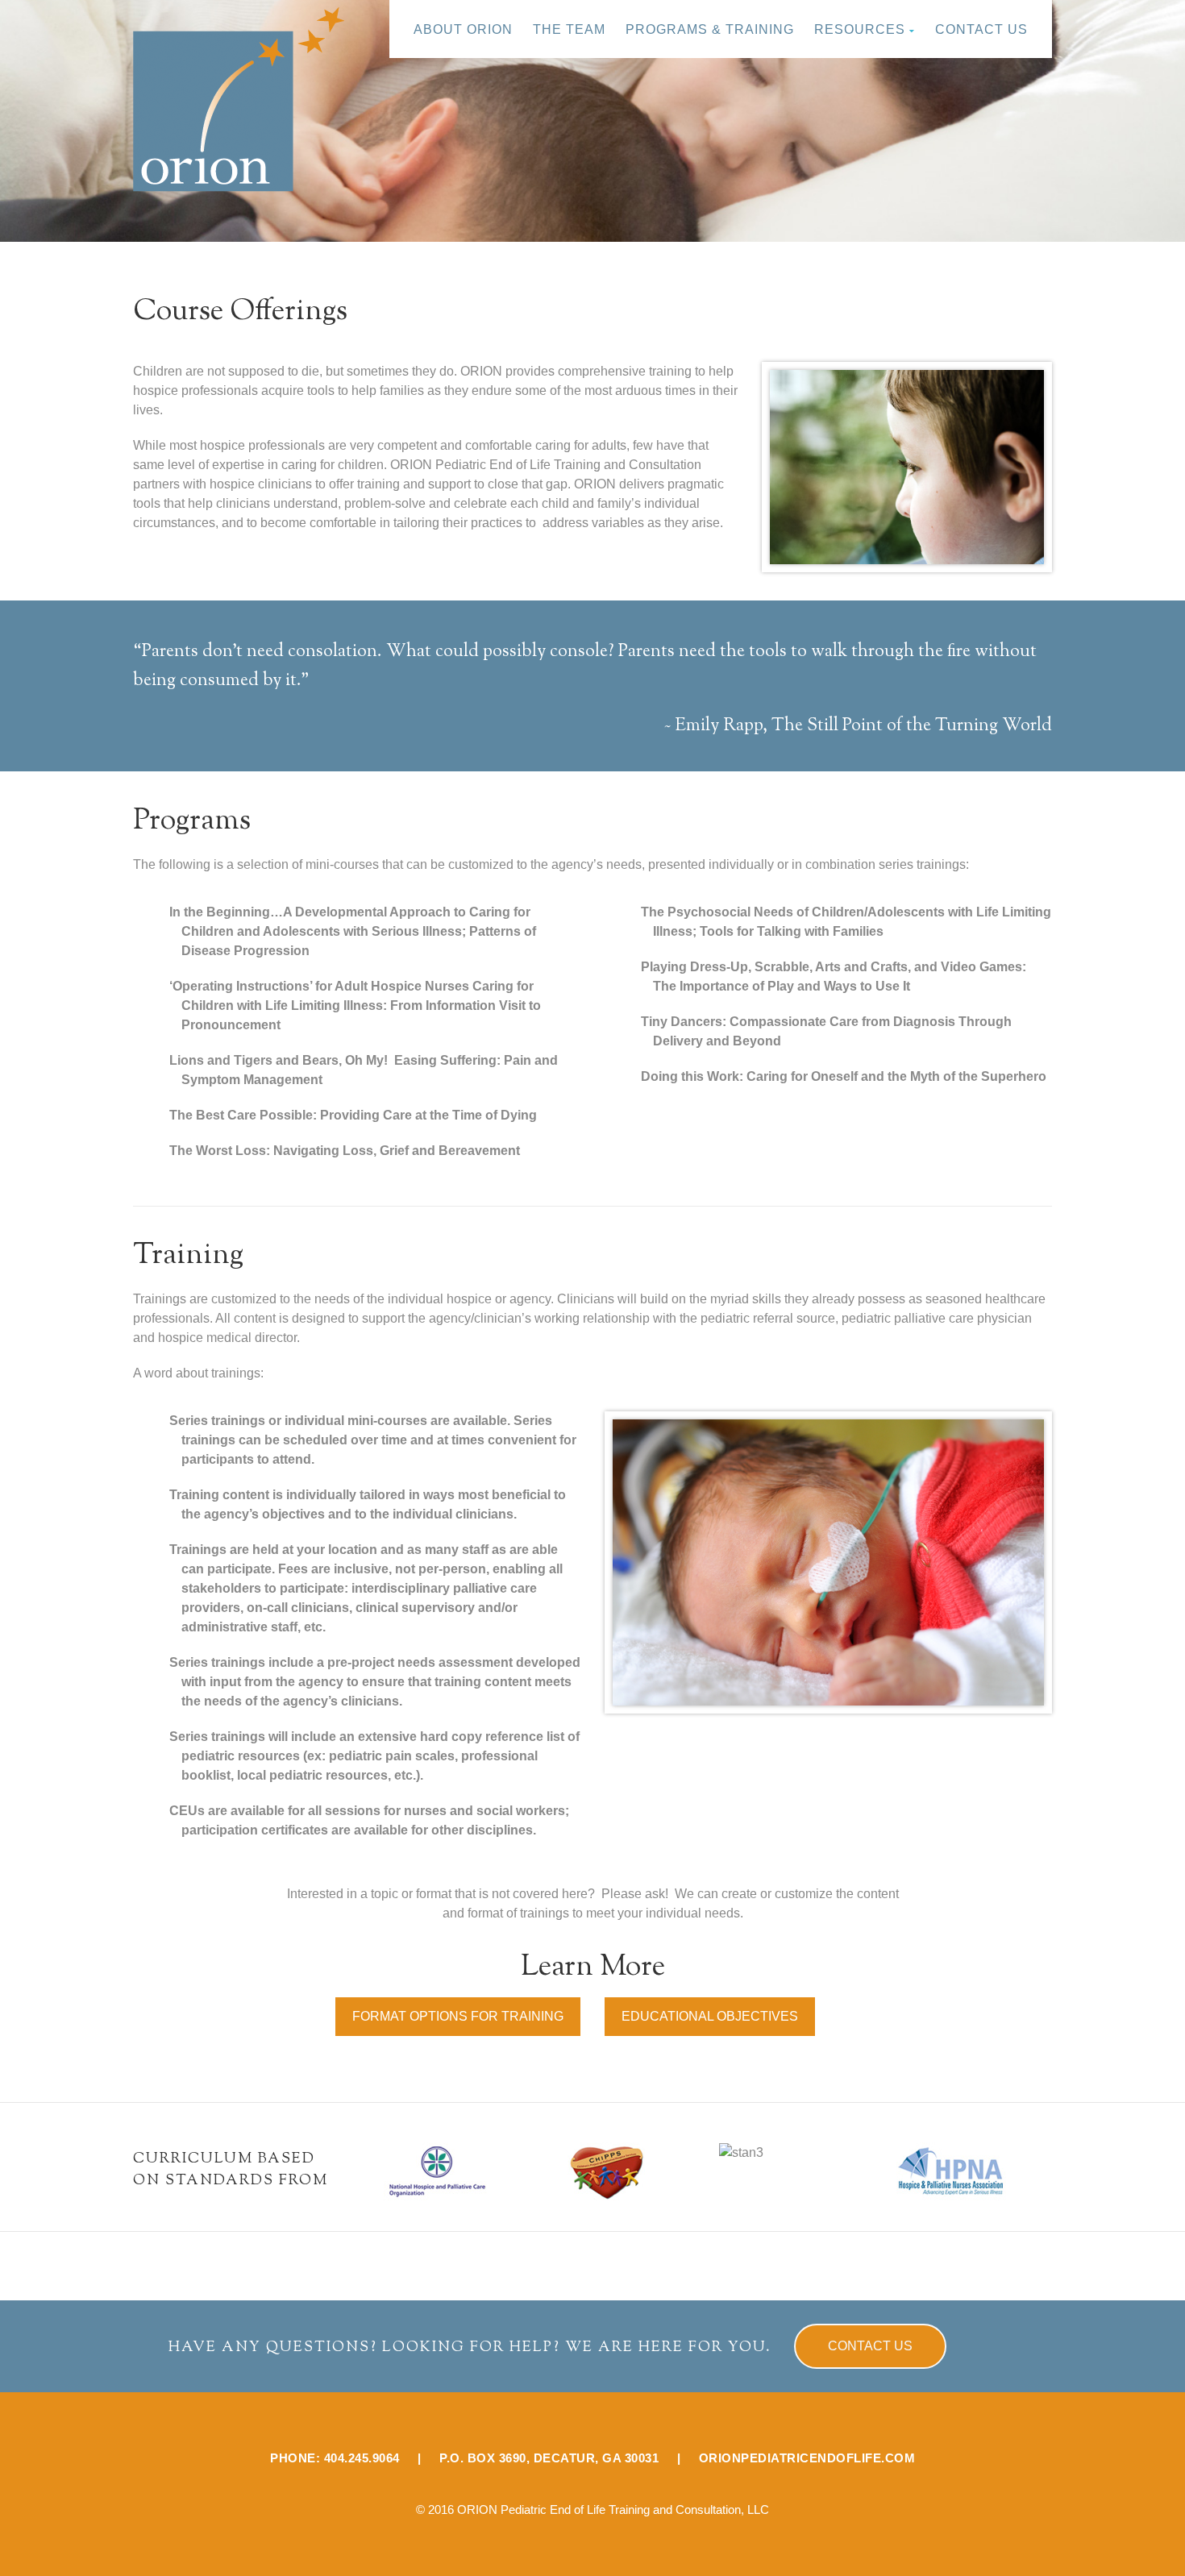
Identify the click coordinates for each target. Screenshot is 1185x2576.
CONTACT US (870, 2346)
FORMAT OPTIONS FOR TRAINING (458, 2016)
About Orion (463, 29)
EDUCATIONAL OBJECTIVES (710, 2016)
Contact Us (981, 29)
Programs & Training (710, 29)
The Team (569, 29)
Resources (860, 29)
